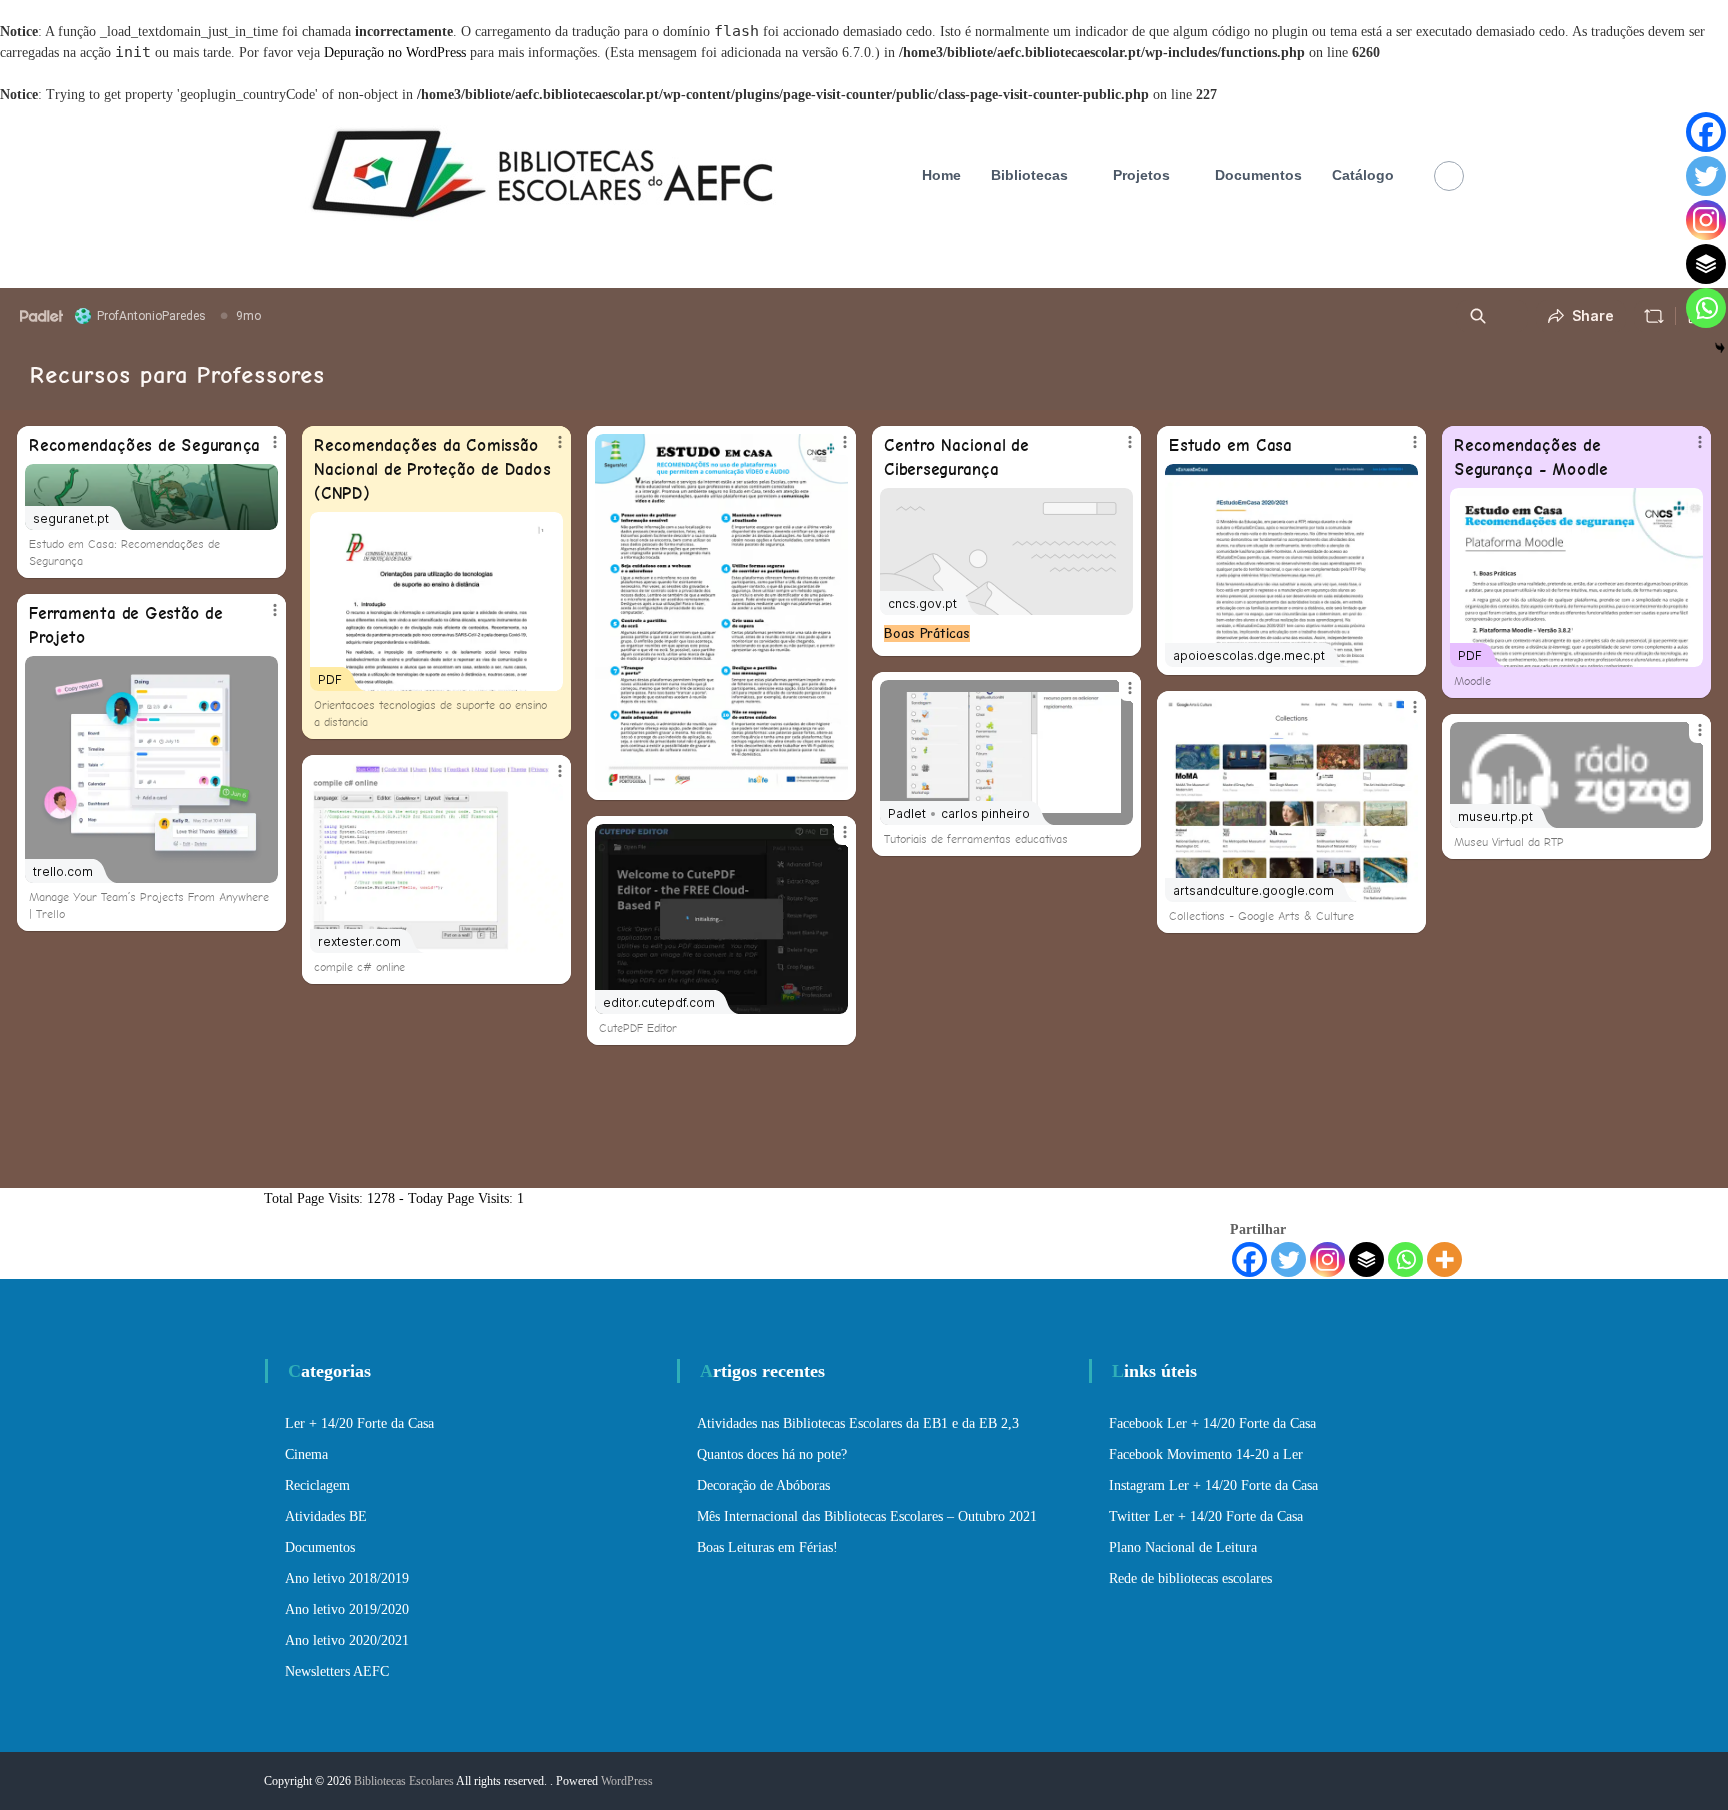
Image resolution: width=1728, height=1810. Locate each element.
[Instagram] (1327, 1259)
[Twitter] (1288, 1259)
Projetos (1141, 175)
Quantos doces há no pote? (772, 1454)
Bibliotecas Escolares (404, 1781)
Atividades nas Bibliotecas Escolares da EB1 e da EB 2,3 (858, 1423)
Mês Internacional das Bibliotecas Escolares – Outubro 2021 (867, 1516)
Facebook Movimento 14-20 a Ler (1206, 1454)
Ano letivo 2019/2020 (347, 1609)
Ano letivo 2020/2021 (347, 1640)
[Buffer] (1366, 1259)
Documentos (1258, 175)
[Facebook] (1249, 1259)
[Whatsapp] (1405, 1259)
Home (941, 175)
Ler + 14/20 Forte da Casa (359, 1423)
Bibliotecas (1029, 175)
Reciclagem (317, 1485)
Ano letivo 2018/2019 (347, 1578)
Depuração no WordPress (395, 52)
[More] (1444, 1259)
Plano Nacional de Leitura (1183, 1547)
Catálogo (1363, 175)
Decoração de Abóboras (763, 1485)
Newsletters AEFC (337, 1671)
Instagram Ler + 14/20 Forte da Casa (1213, 1485)
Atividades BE (326, 1516)
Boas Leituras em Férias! (767, 1547)
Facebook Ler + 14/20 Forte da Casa (1212, 1423)
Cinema (306, 1454)
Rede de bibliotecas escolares (1190, 1578)
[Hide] (1720, 348)
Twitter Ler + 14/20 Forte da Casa (1206, 1516)
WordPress (627, 1781)
